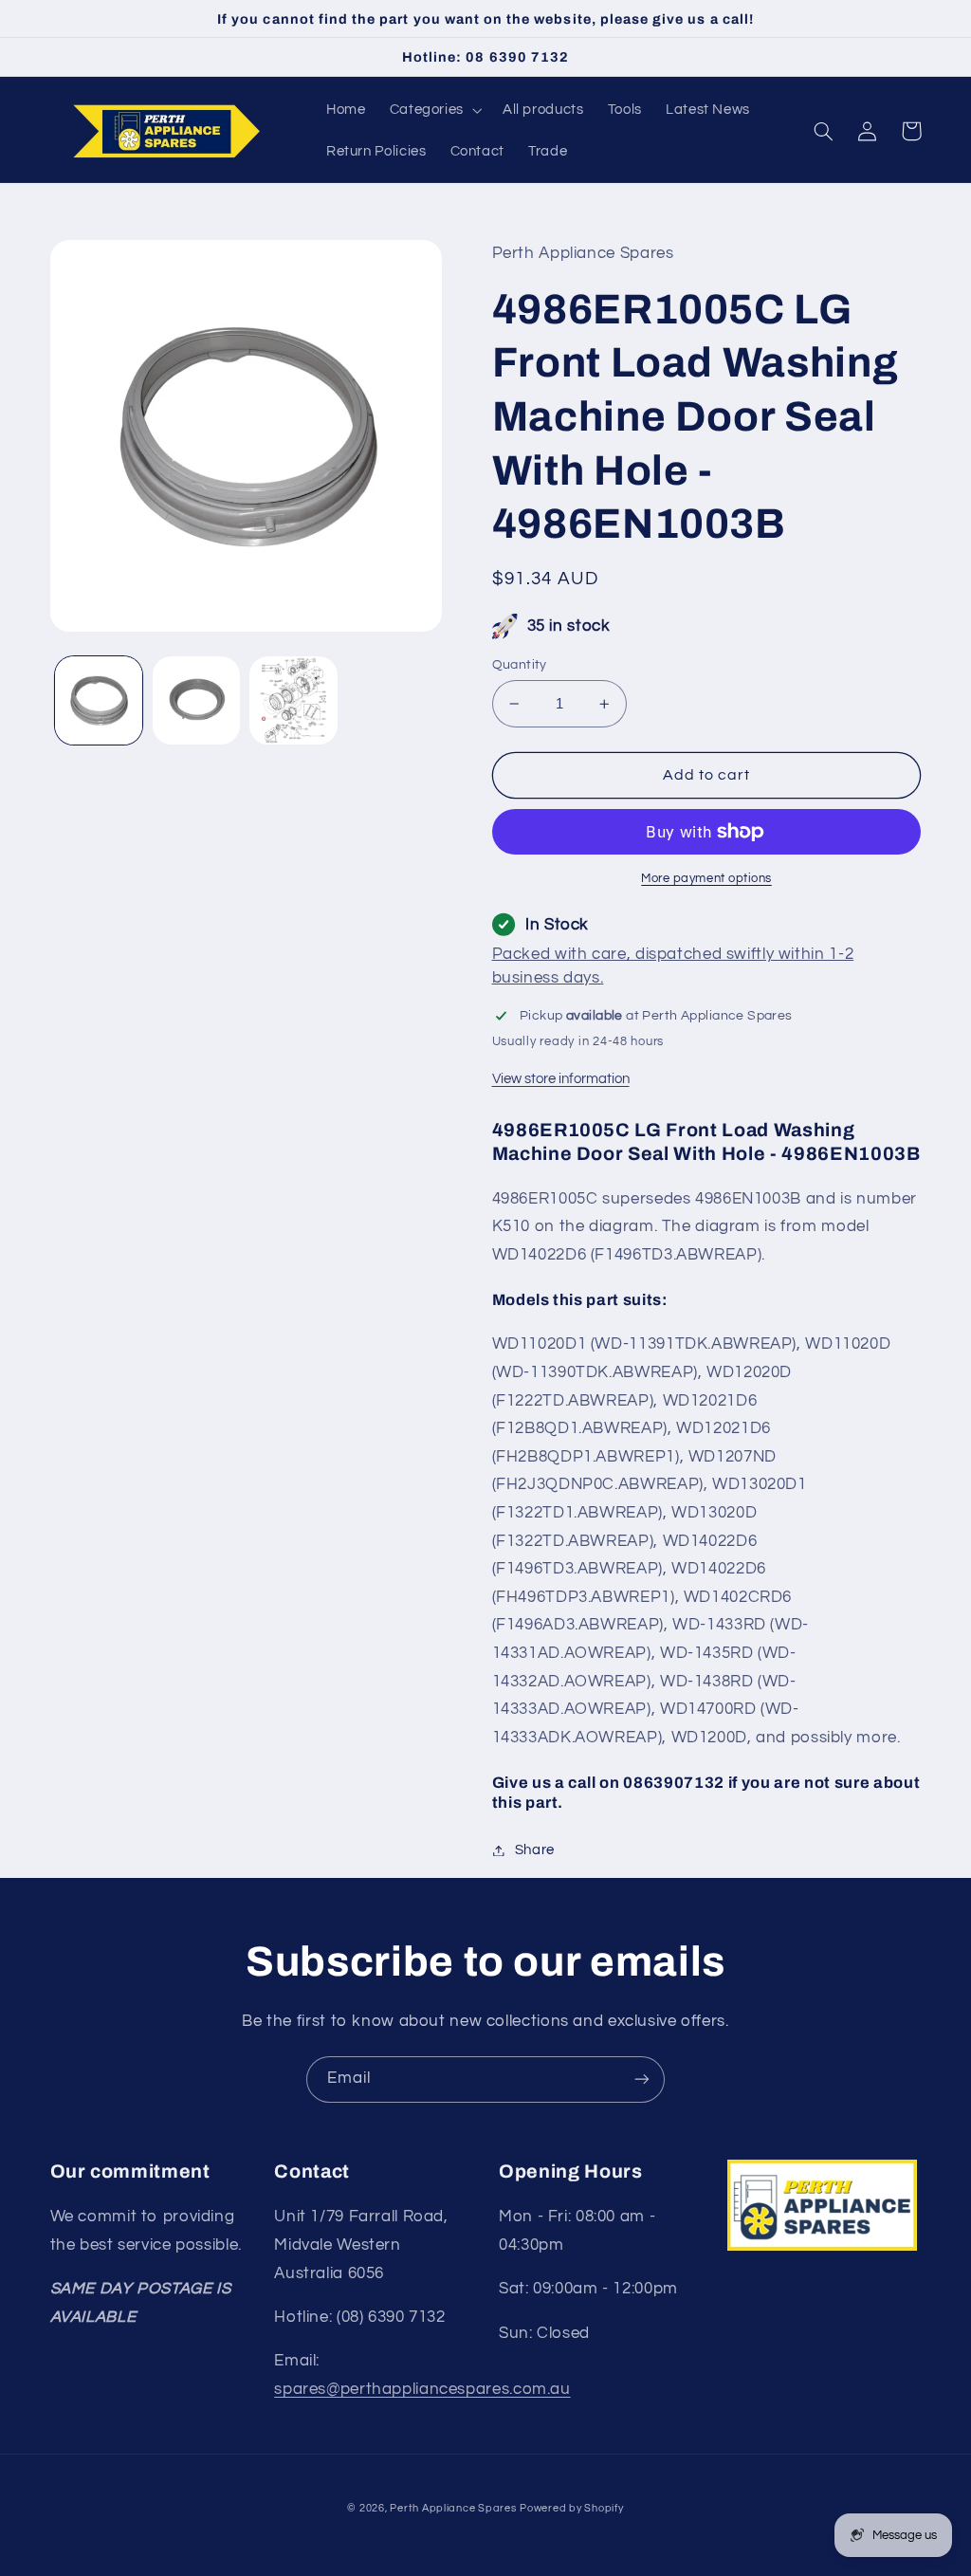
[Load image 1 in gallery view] (99, 700)
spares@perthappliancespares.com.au (422, 2389)
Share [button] (535, 1850)
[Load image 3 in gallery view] (293, 700)
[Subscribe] (642, 2079)
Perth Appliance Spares (453, 2508)
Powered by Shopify (571, 2508)
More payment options (706, 879)
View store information (561, 1079)
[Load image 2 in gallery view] (196, 700)
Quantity (520, 665)
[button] (434, 110)
